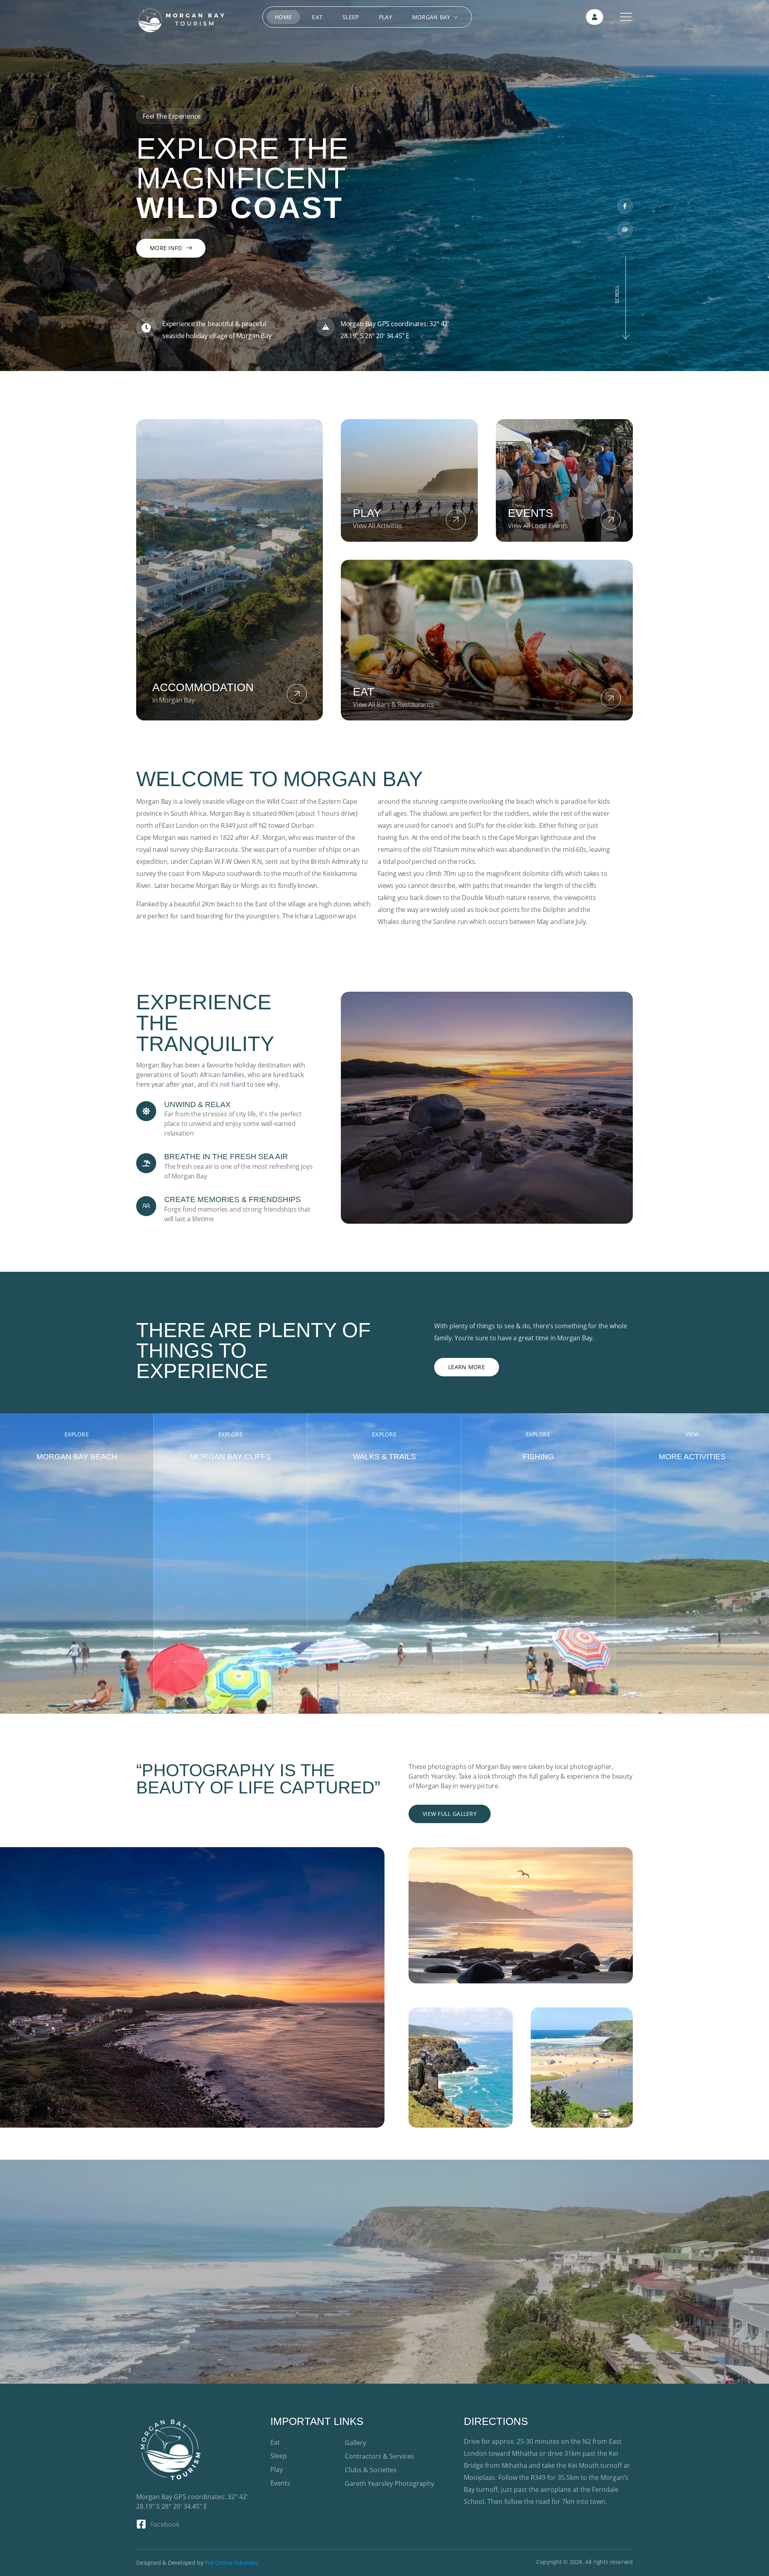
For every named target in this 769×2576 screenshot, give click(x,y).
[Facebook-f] (625, 206)
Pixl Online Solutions (232, 2563)
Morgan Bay (431, 17)
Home (283, 17)
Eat (317, 17)
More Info (166, 248)
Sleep (351, 17)
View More (77, 1705)
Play (386, 17)
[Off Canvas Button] (626, 17)
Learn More (467, 1367)
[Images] (625, 230)
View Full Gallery (450, 1814)
